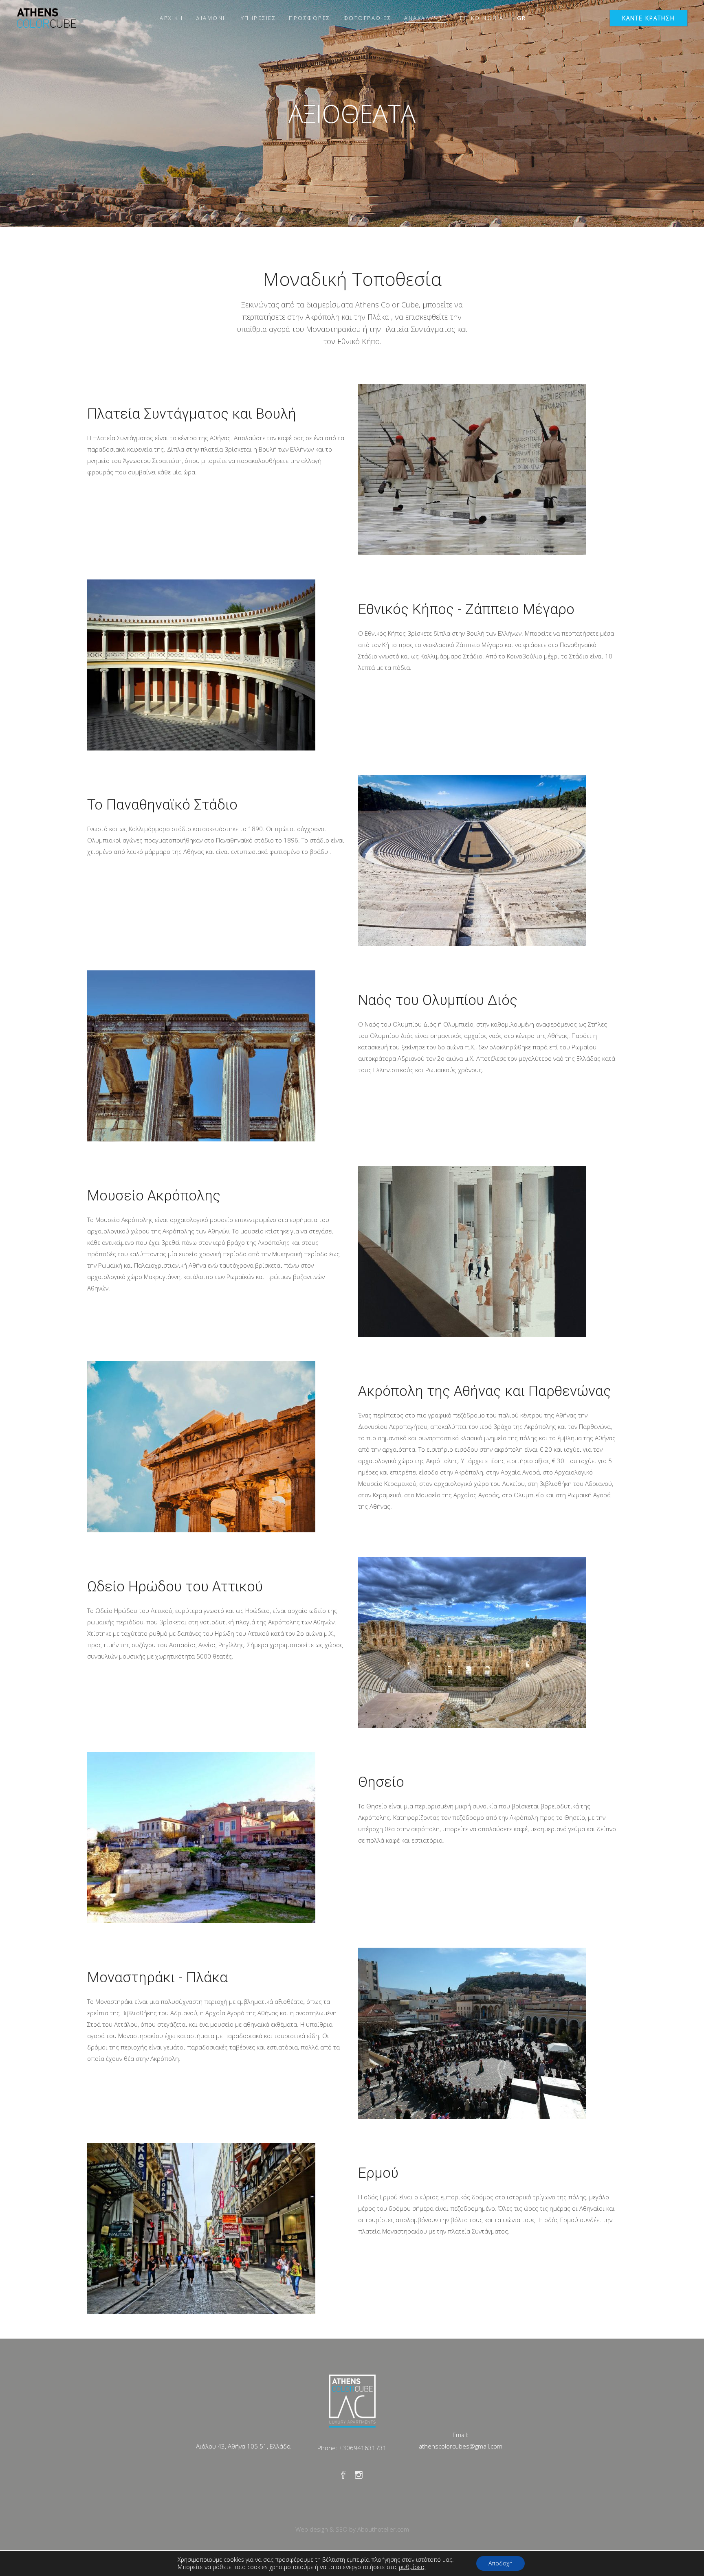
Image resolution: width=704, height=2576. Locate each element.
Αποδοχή (500, 2563)
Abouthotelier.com (383, 2529)
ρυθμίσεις (412, 2567)
